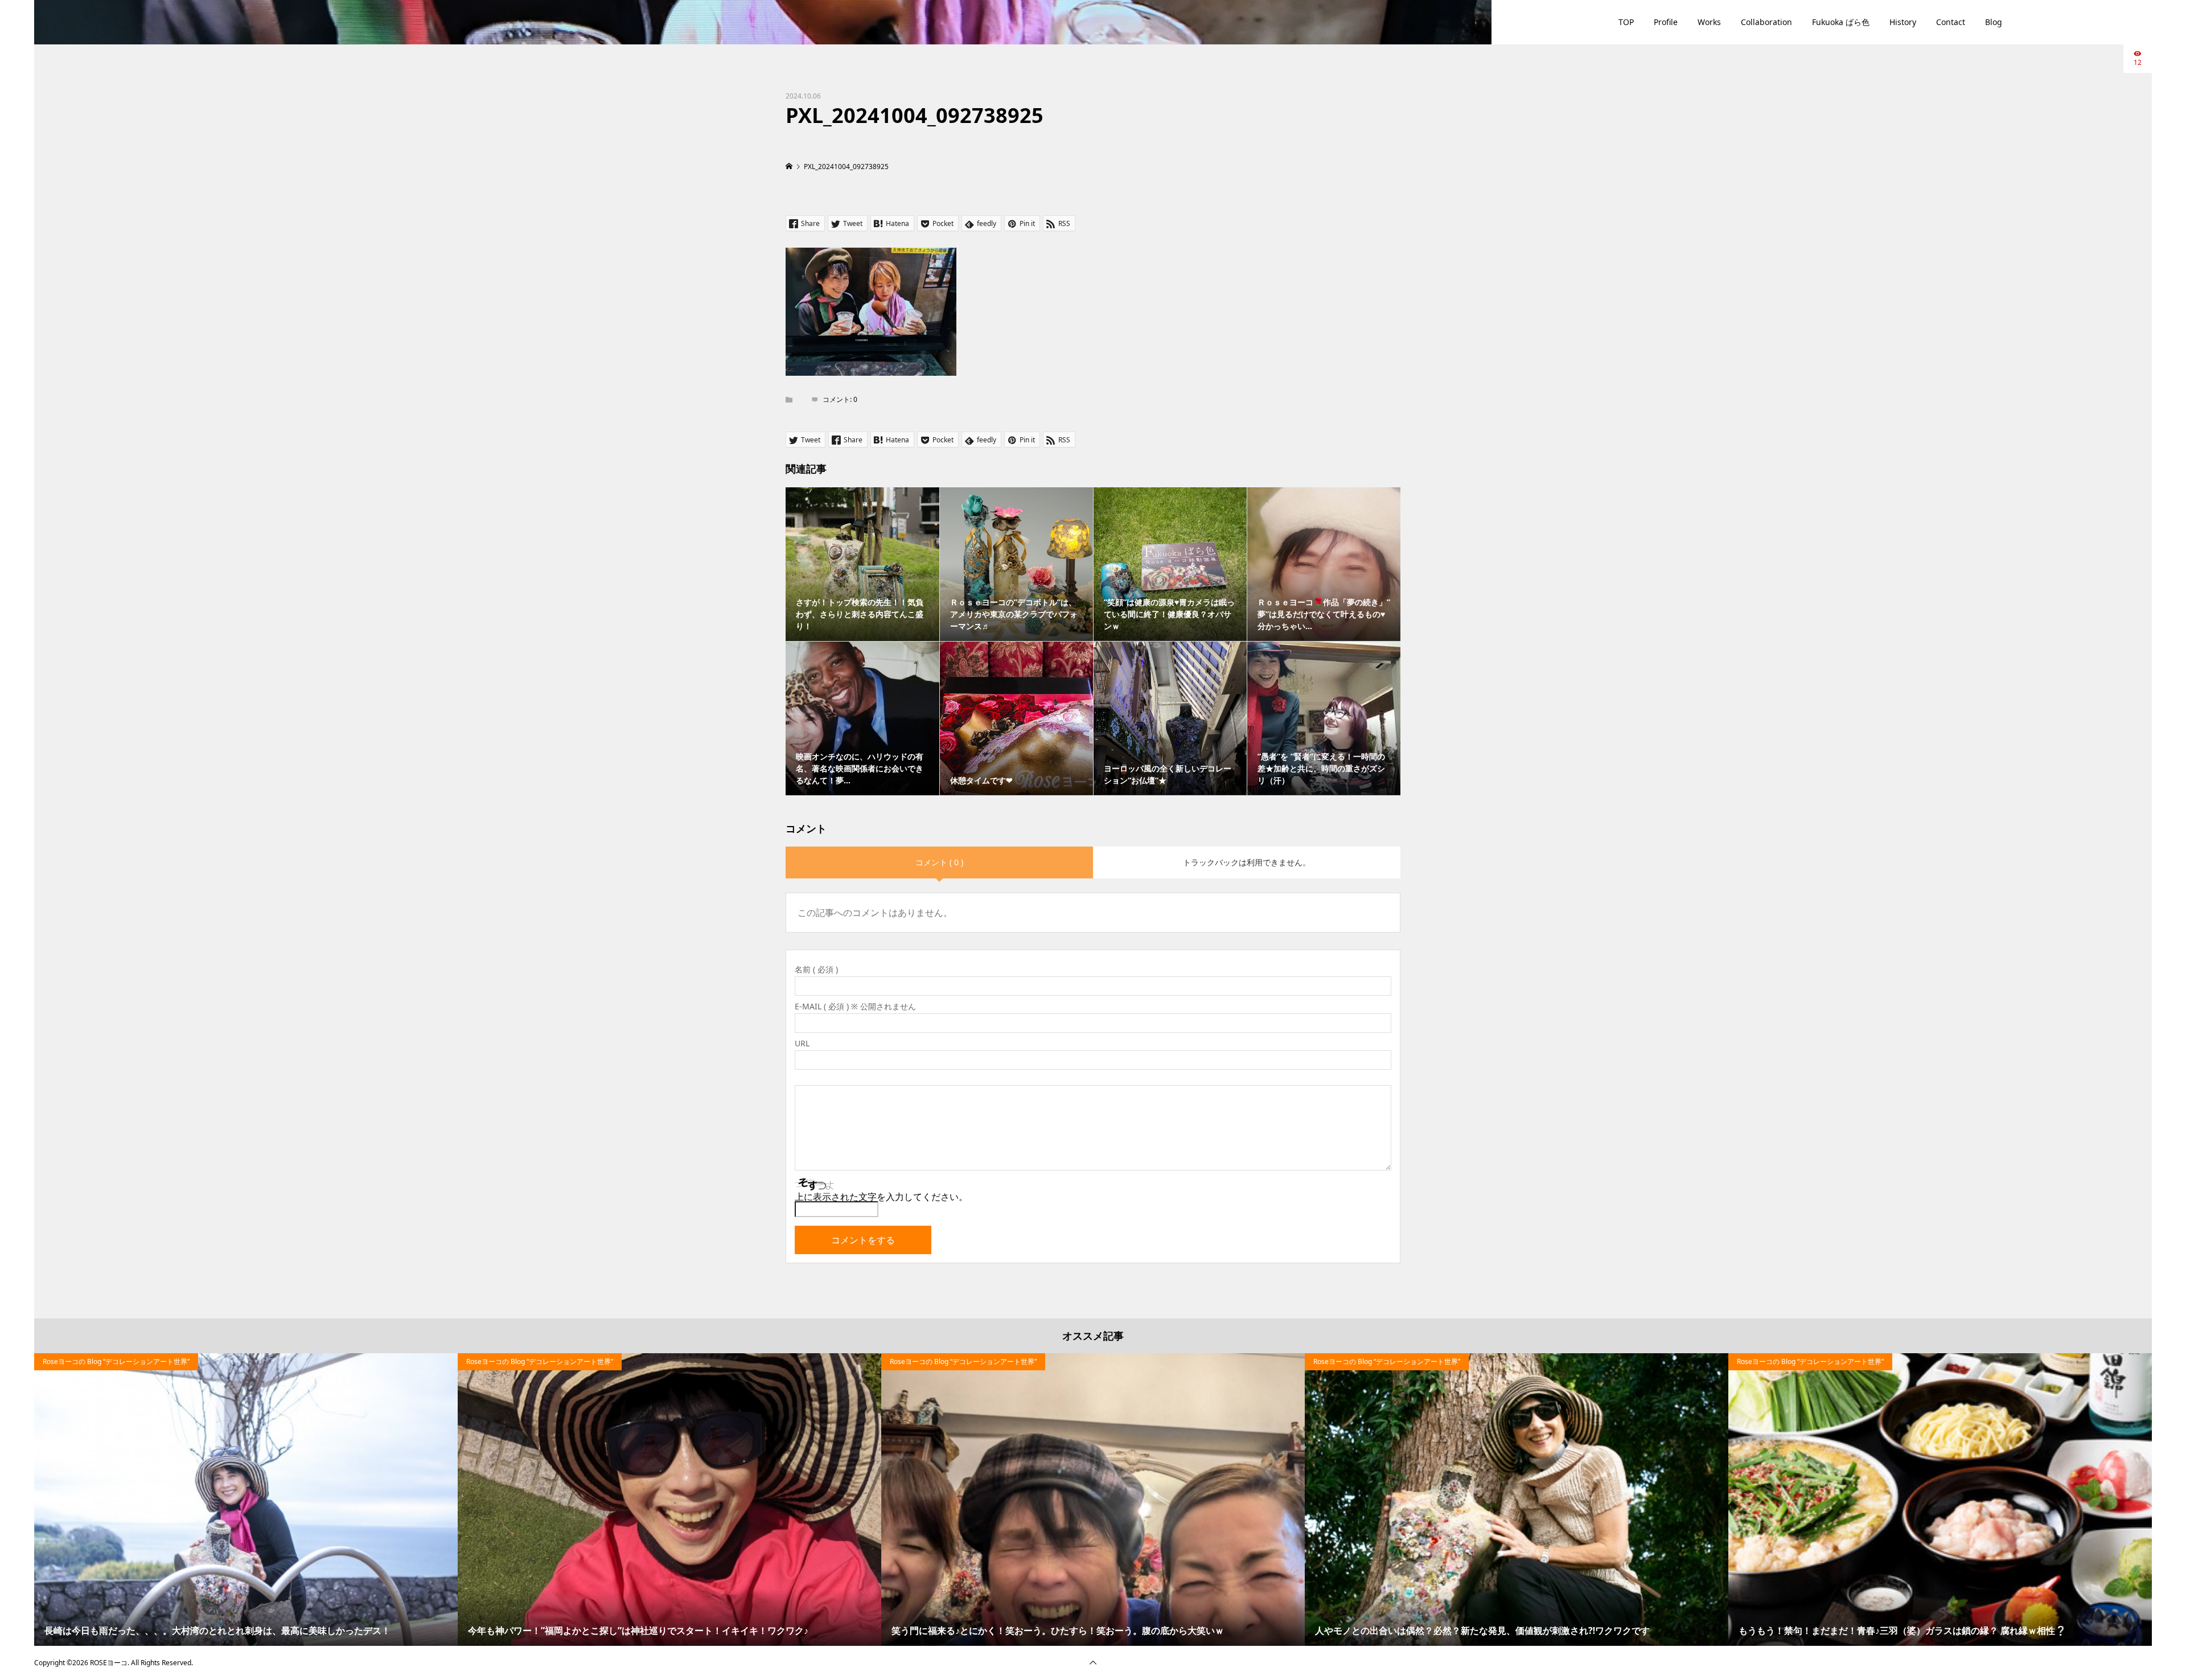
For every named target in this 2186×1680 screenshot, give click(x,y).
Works (1709, 22)
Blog (1994, 22)
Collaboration (1766, 22)
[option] (246, 1500)
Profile (1666, 22)
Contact (1951, 22)
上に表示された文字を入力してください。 (881, 1197)
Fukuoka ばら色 (1841, 22)
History (1903, 22)
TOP (1626, 22)
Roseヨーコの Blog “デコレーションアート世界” (116, 1361)
